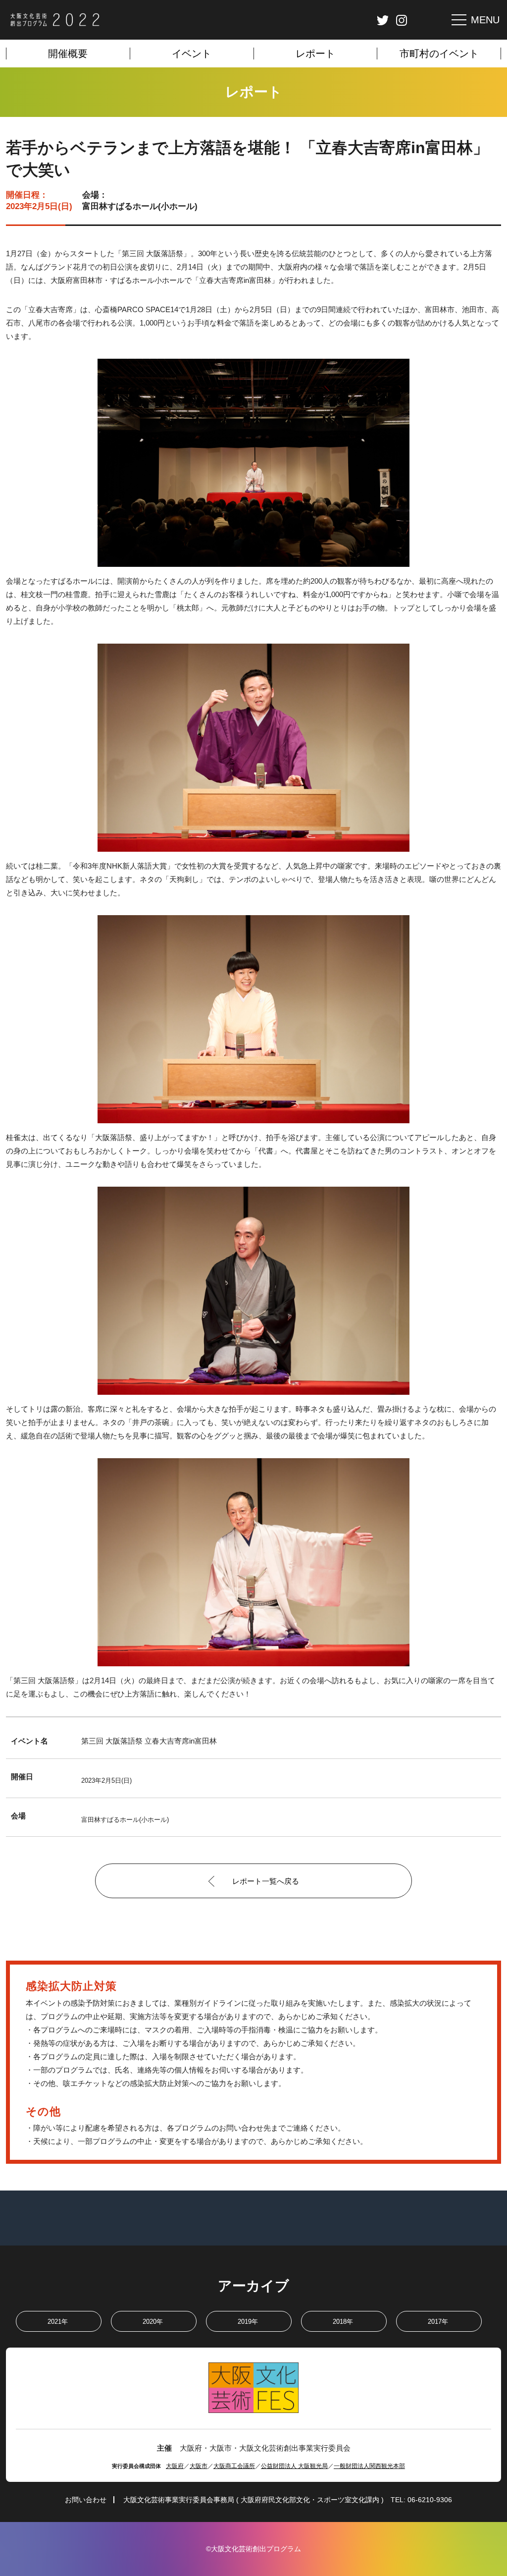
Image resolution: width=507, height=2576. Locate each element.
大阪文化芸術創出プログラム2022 (55, 20)
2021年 (58, 2322)
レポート (315, 54)
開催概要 (68, 54)
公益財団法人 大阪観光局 (294, 2466)
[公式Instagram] (402, 20)
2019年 (248, 2322)
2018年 (343, 2322)
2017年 (438, 2322)
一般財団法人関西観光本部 (369, 2466)
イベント (192, 54)
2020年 (153, 2322)
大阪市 (199, 2466)
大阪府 (175, 2466)
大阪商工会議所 (234, 2466)
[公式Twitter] (383, 20)
